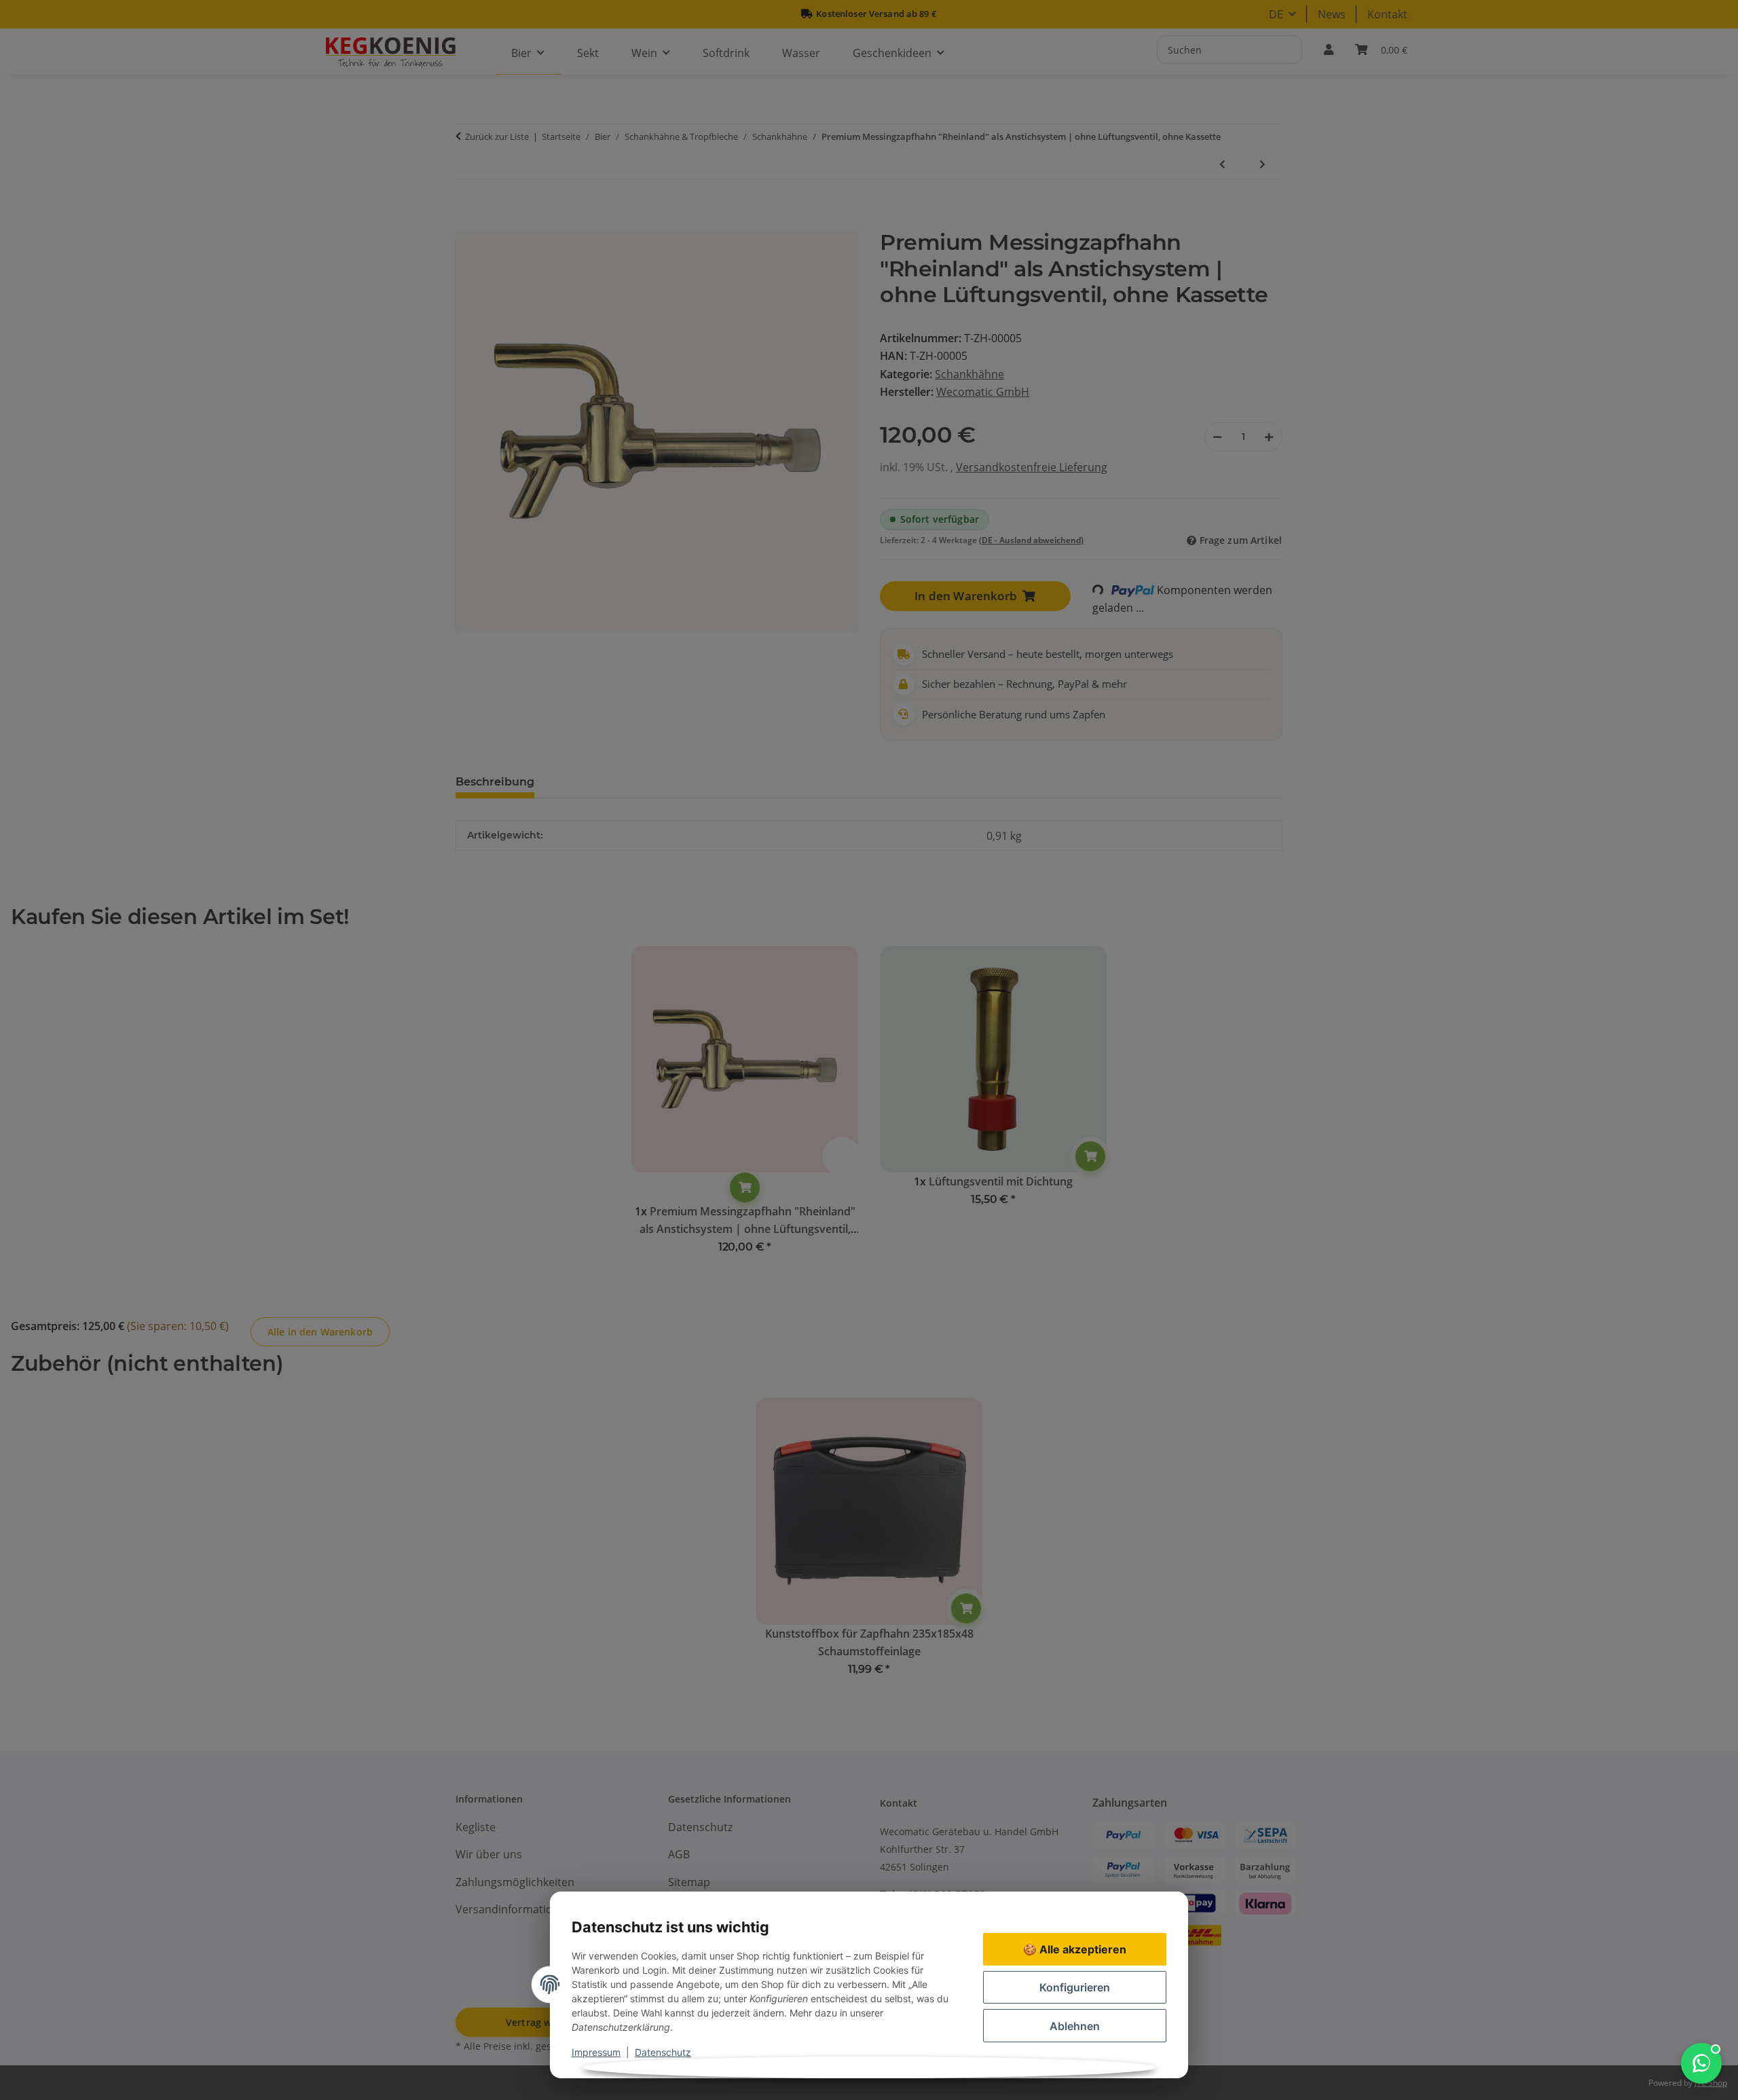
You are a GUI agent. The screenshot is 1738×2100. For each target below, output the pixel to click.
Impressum (596, 2052)
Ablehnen (1075, 2026)
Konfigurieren (1075, 1987)
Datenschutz (663, 2052)
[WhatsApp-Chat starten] (1701, 2063)
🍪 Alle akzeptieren (1075, 1949)
